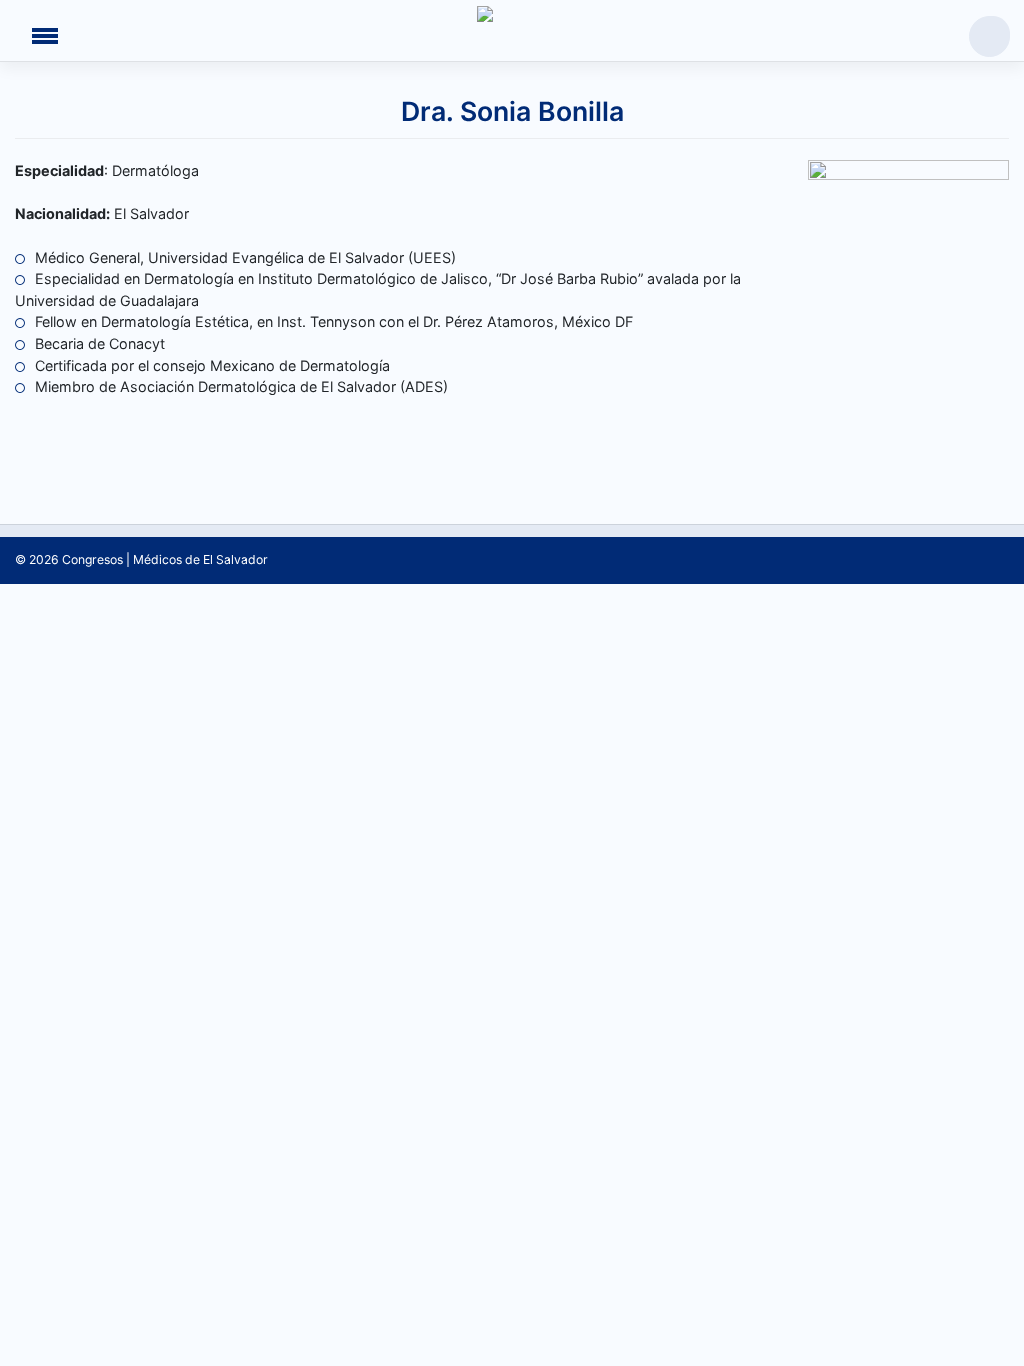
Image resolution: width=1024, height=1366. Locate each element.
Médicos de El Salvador (200, 559)
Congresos (92, 559)
